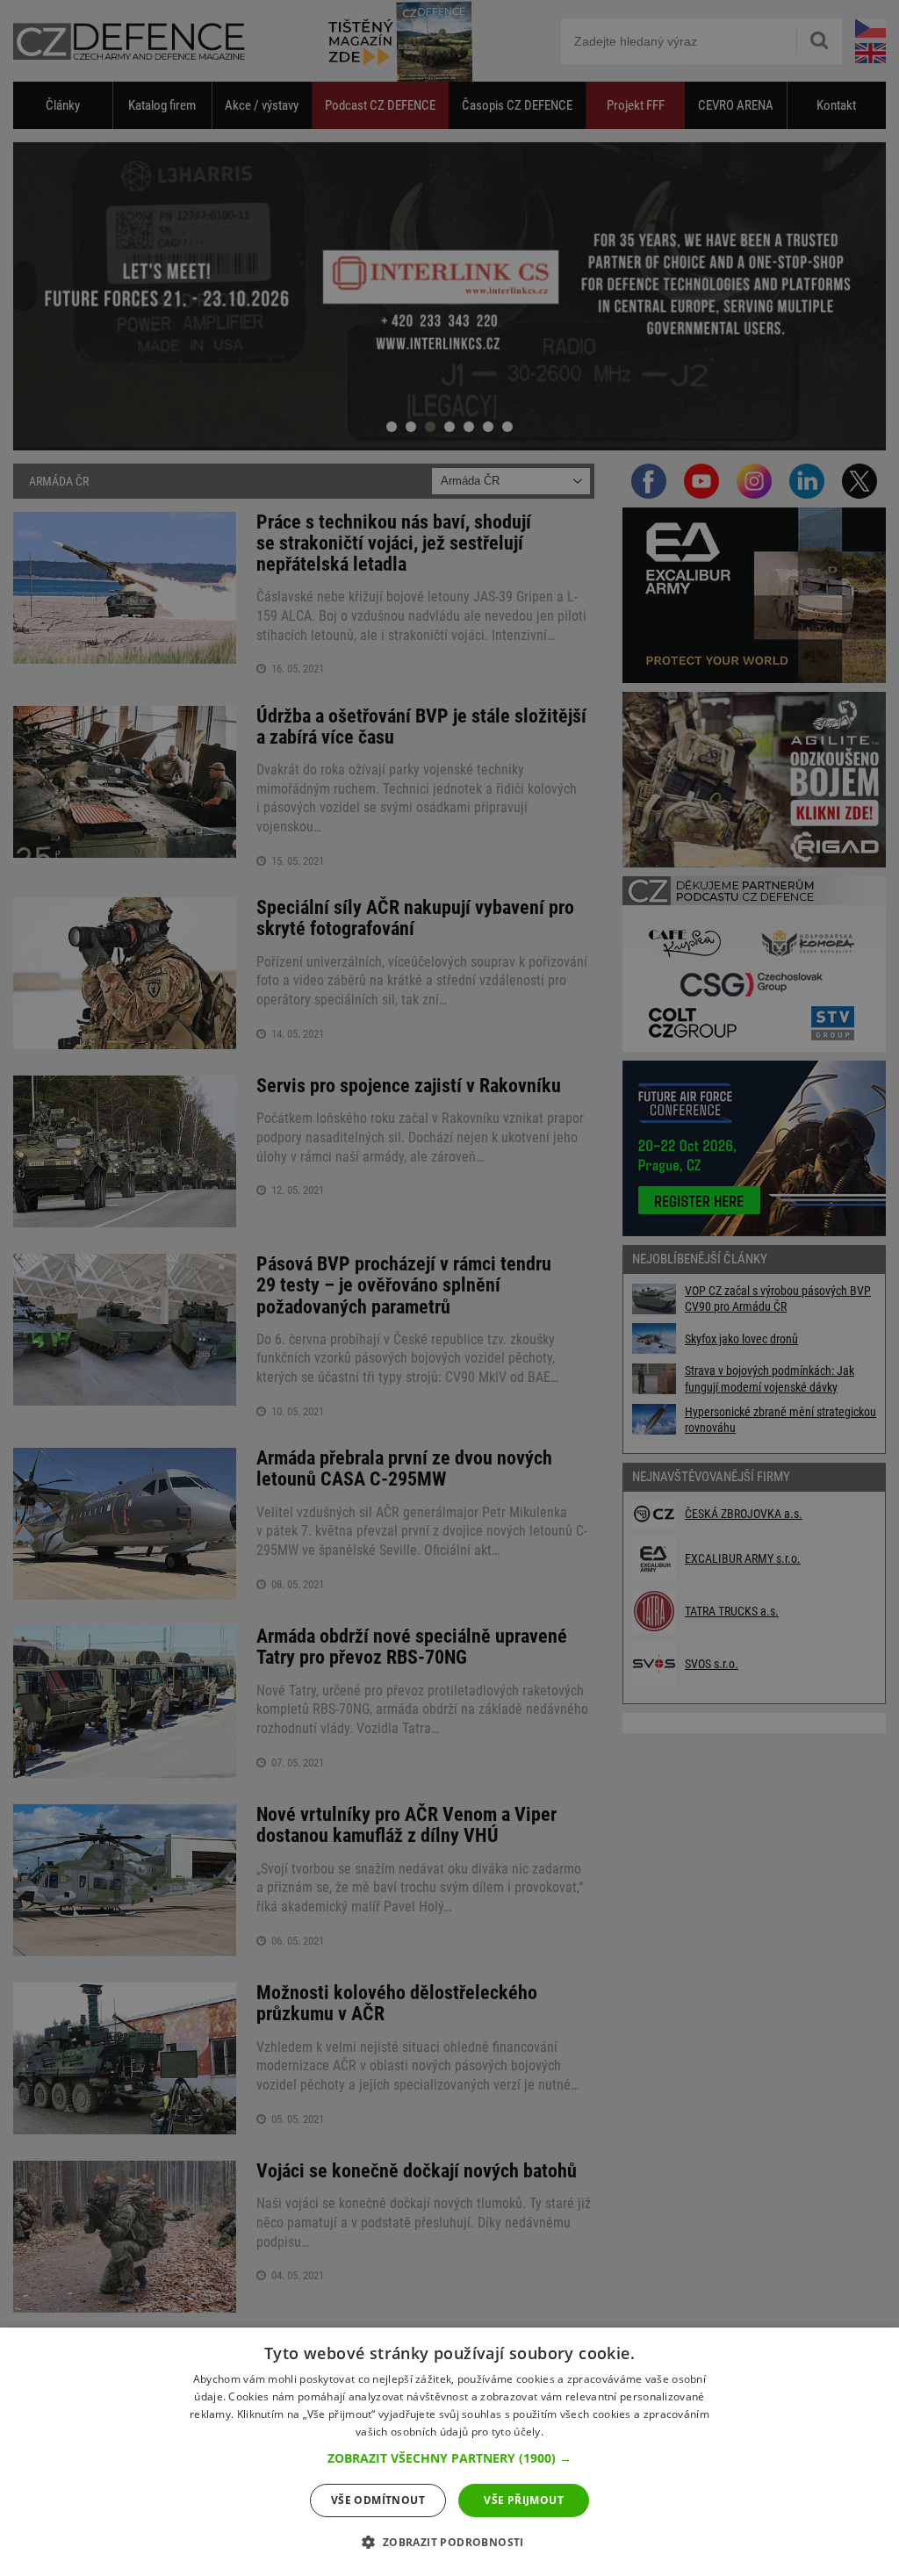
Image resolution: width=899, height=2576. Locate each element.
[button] (449, 2458)
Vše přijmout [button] (524, 2500)
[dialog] (449, 2452)
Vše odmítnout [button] (378, 2500)
